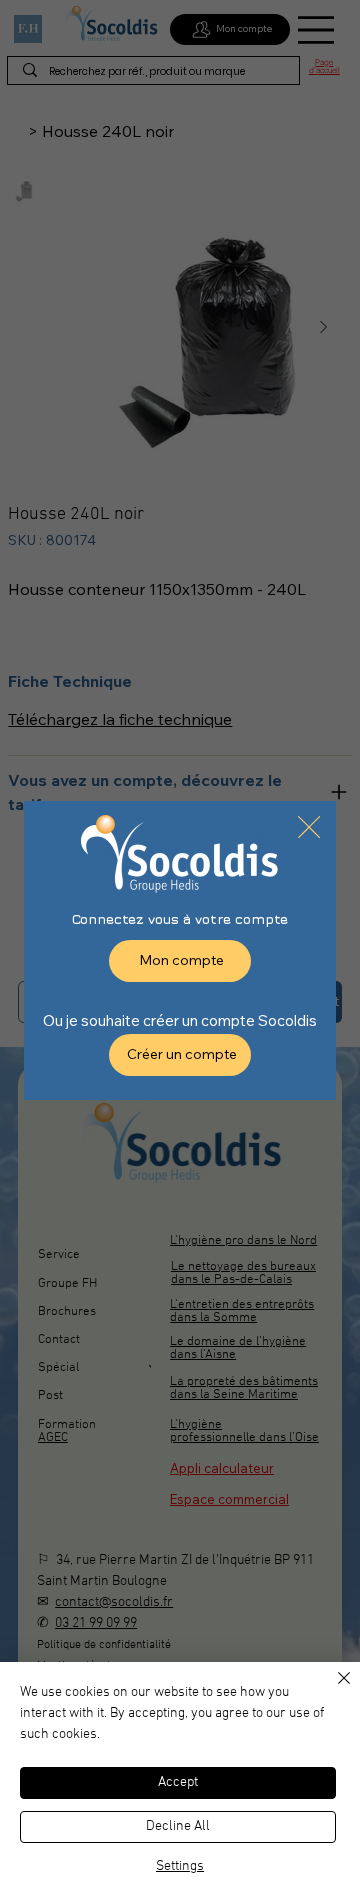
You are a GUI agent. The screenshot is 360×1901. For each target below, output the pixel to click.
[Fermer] (332, 1690)
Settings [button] (180, 1866)
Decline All (178, 1826)
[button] (309, 828)
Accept (178, 1782)
